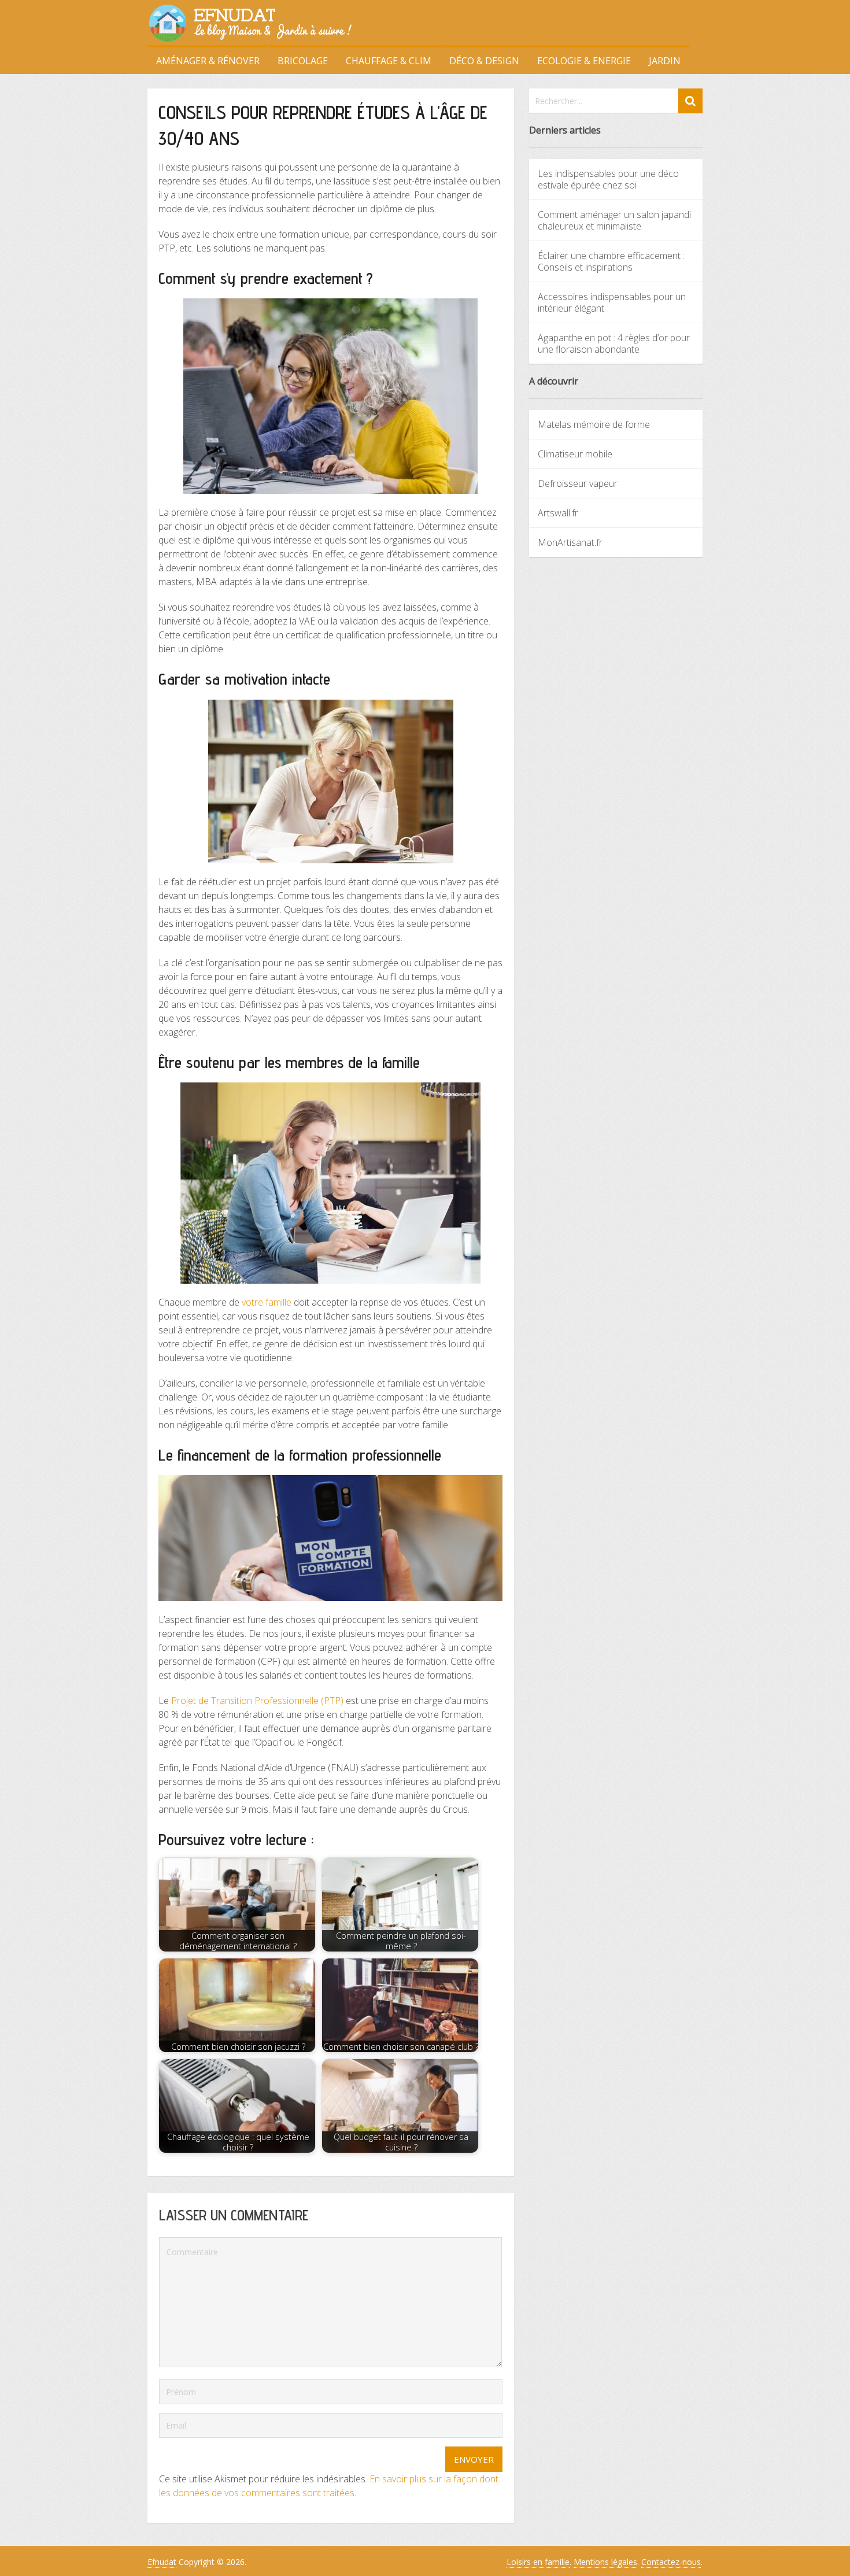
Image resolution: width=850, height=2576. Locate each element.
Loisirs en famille (538, 2562)
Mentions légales (605, 2562)
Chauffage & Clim (389, 61)
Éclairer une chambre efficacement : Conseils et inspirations (611, 261)
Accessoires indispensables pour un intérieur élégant (612, 302)
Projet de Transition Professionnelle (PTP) (257, 1701)
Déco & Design (484, 61)
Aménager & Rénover (208, 61)
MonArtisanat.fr (570, 542)
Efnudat (162, 2562)
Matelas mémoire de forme (594, 424)
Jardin (665, 61)
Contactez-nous (671, 2562)
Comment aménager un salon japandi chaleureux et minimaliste (614, 220)
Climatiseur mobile (575, 454)
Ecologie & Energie (584, 61)
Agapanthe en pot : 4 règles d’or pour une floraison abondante (614, 343)
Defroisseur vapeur (578, 483)
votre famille (267, 1302)
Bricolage (303, 61)
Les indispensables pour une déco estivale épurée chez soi (608, 179)
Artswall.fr (558, 513)
